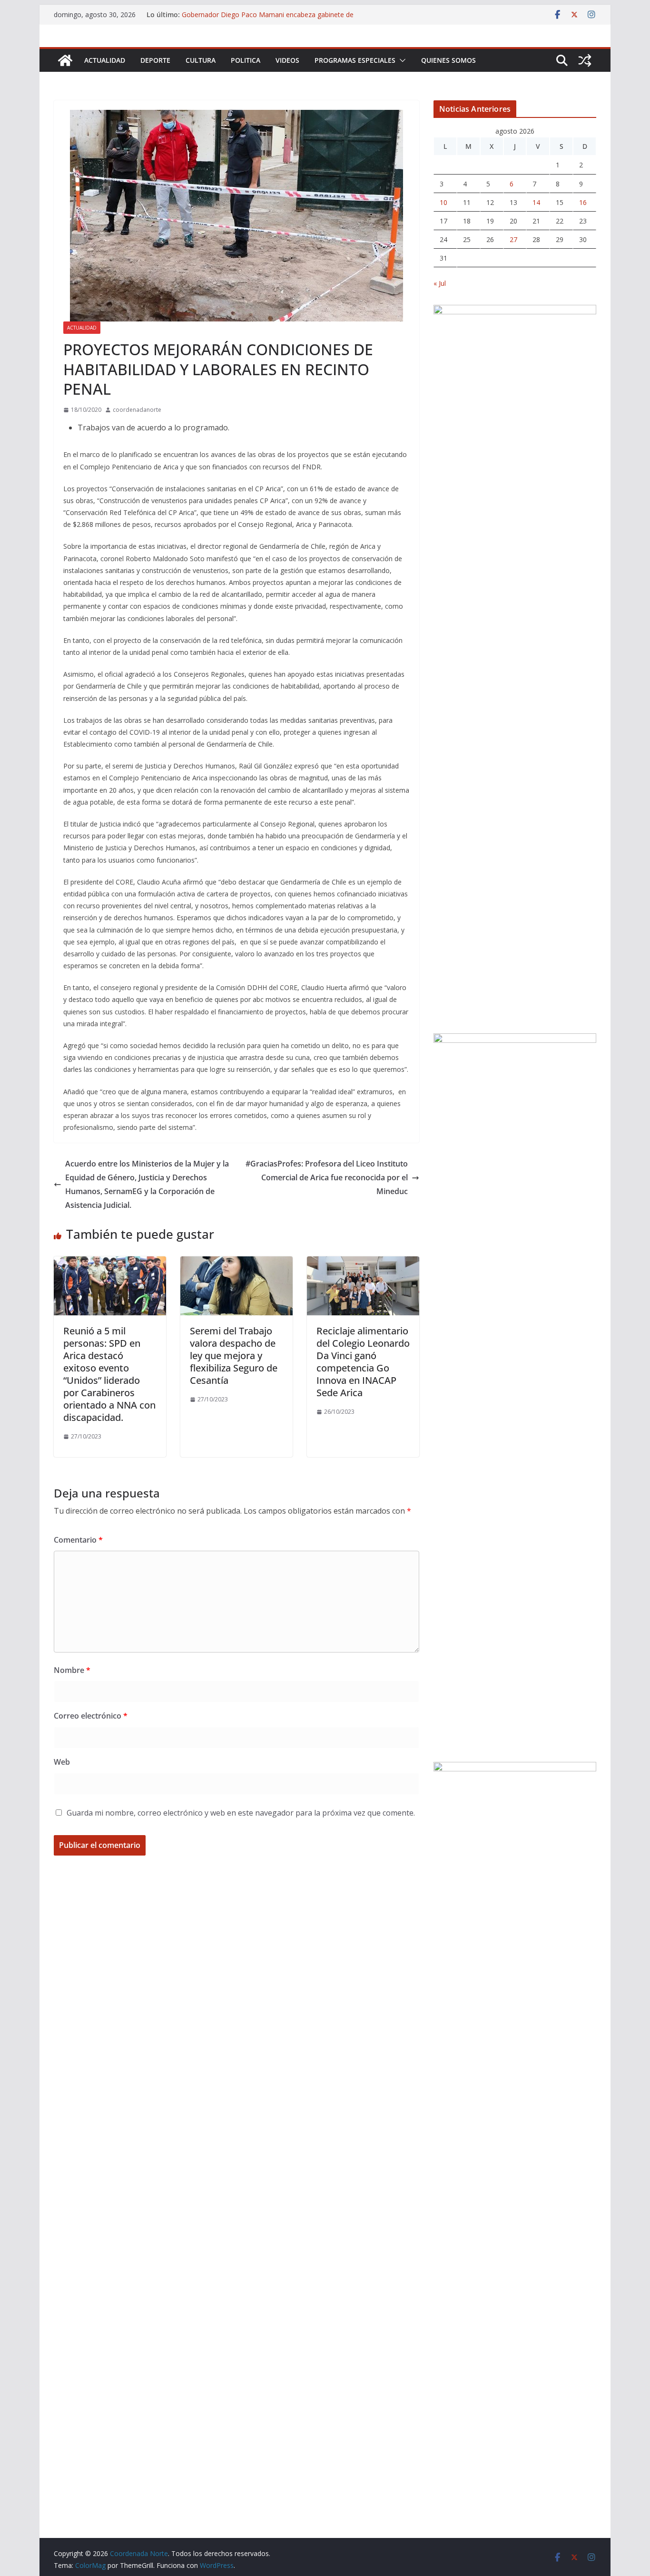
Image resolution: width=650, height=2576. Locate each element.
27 (513, 239)
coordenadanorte (137, 410)
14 (536, 202)
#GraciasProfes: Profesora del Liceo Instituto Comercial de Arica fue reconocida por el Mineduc (327, 1177)
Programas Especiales (355, 60)
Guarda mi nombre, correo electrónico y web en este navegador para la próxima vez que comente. (241, 1813)
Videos (287, 60)
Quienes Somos (448, 60)
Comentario (78, 1540)
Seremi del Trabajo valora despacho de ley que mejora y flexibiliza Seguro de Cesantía (234, 1356)
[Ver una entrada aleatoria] (585, 60)
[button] (401, 60)
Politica (246, 60)
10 (443, 202)
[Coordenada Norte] (65, 60)
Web (62, 1762)
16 (583, 202)
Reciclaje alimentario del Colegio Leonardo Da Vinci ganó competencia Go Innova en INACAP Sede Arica (363, 1362)
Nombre (72, 1670)
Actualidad (105, 60)
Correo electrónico (91, 1716)
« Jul (440, 283)
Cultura (201, 60)
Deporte (155, 60)
